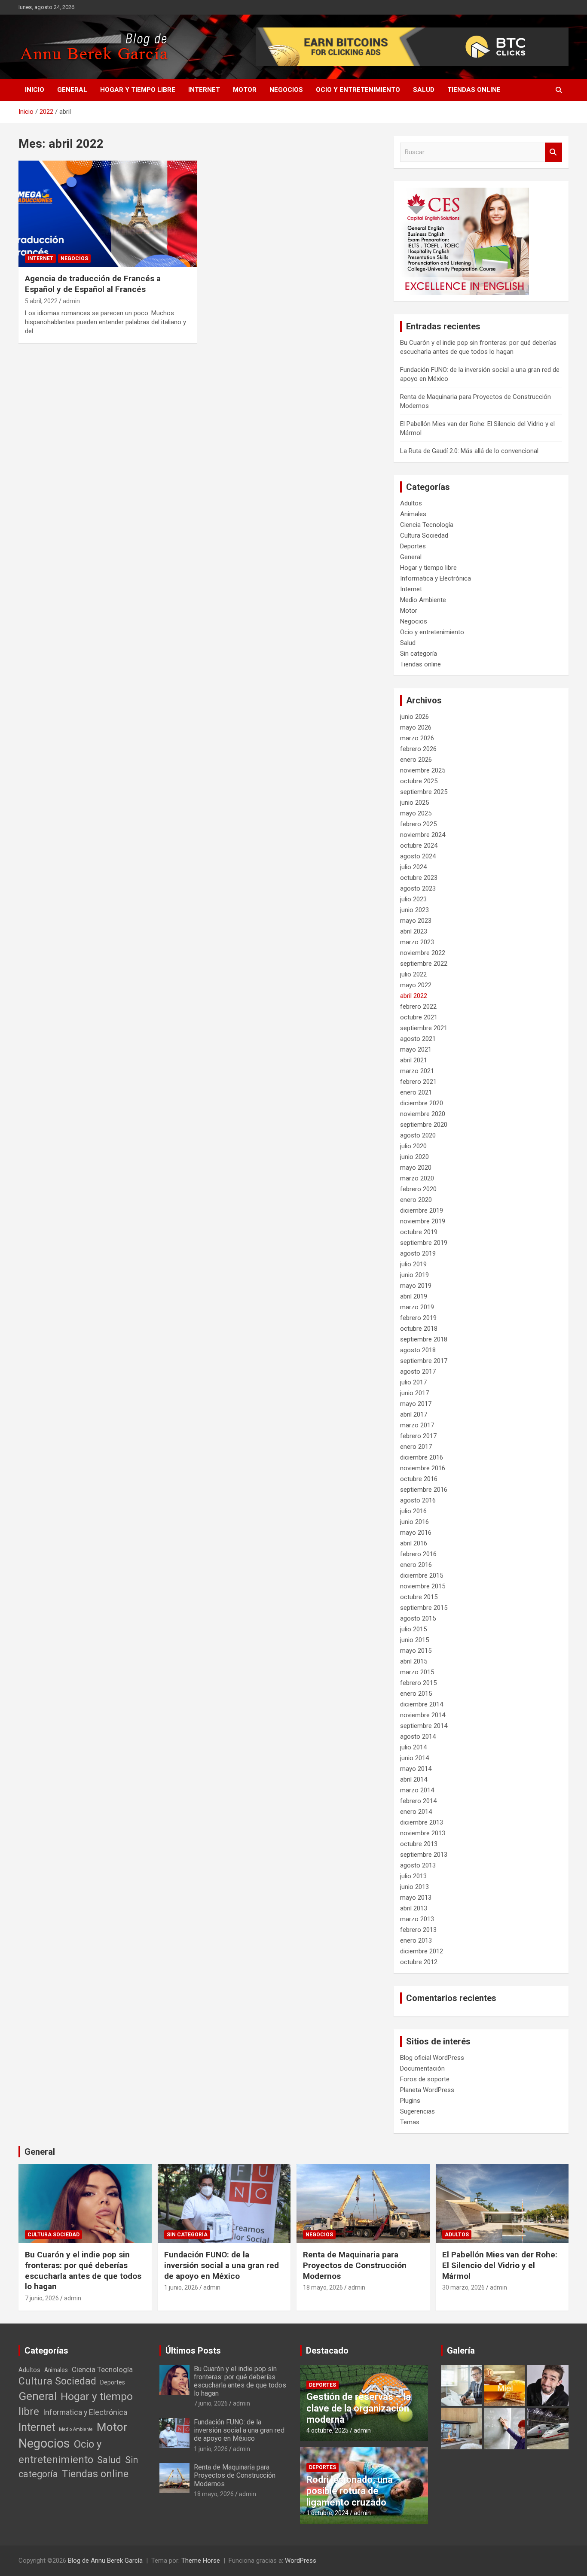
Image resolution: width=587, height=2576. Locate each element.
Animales (413, 514)
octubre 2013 (419, 1844)
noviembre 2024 (423, 835)
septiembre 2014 (424, 1726)
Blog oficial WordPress (432, 2058)
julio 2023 (413, 899)
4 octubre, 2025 (327, 2430)
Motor (245, 90)
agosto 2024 (418, 856)
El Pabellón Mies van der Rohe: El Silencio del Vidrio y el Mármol (500, 2265)
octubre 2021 (419, 1017)
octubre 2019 (419, 1232)
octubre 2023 (419, 878)
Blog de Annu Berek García (105, 2561)
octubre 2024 (419, 845)
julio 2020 (413, 1146)
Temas (410, 2122)
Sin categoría (419, 654)
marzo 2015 (417, 1672)
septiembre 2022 (424, 964)
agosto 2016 (418, 1500)
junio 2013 (414, 1887)
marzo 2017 (417, 1425)
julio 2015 (413, 1629)
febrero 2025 (418, 824)
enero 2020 (416, 1200)
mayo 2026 (416, 727)
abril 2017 (414, 1414)
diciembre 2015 (422, 1575)
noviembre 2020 (423, 1114)
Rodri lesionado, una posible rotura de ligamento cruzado (350, 2491)
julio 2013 (413, 1876)
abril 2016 (414, 1543)
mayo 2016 (416, 1533)
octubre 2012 (419, 1962)
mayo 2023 (416, 921)
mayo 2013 (416, 1898)
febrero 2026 (418, 749)
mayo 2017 (416, 1404)
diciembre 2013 (422, 1822)
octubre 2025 (419, 781)
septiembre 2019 (424, 1243)
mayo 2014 (416, 1769)
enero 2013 (416, 1940)
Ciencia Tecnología (427, 525)
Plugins (410, 2101)
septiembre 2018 (424, 1339)
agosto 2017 (418, 1372)
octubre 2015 (419, 1597)
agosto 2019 (418, 1253)
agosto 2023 (418, 888)
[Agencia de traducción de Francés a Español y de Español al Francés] (108, 214)
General (72, 90)
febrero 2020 (418, 1189)
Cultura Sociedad (424, 535)
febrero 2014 (418, 1801)
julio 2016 (413, 1511)
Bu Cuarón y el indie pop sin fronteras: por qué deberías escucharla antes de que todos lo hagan (83, 2270)
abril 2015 (414, 1661)
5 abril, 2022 (41, 301)
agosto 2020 (418, 1135)
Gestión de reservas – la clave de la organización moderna (359, 2408)
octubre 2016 (419, 1479)
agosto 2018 (418, 1350)
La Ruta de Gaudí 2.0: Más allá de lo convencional (469, 451)
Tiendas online (474, 90)
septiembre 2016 (424, 1490)
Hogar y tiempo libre (138, 90)
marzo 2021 (417, 1071)
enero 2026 (416, 760)
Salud (424, 90)
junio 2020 (414, 1157)
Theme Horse (201, 2561)
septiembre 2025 (424, 792)
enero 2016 (416, 1565)
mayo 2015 (416, 1651)
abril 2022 (414, 996)
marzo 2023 (417, 942)
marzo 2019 (417, 1307)
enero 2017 (416, 1447)
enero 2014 (416, 1812)
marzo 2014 (417, 1790)
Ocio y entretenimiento (358, 90)
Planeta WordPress (427, 2090)
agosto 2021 (418, 1039)
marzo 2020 (417, 1178)
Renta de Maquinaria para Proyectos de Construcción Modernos (355, 2265)
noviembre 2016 (423, 1468)
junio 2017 (414, 1393)
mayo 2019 (416, 1286)
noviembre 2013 (423, 1833)
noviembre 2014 (423, 1715)
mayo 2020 (416, 1168)
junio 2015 (414, 1640)
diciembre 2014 (422, 1704)
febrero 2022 (418, 1007)
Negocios (286, 90)
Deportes (413, 546)
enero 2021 (416, 1092)
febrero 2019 (418, 1318)
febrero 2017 (418, 1436)
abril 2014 (414, 1779)
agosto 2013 (418, 1865)
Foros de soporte (425, 2079)
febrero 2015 (418, 1683)
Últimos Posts (193, 2351)
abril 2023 (414, 931)
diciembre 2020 (422, 1103)
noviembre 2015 (423, 1586)
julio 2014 (413, 1747)
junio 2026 (414, 717)
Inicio (35, 90)
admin (71, 301)
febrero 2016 (418, 1554)
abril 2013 (414, 1908)
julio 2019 (413, 1264)
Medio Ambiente (423, 600)
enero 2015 (416, 1694)
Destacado (327, 2351)
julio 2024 (413, 867)
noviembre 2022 (423, 953)
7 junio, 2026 (42, 2298)
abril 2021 (414, 1060)
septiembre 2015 (424, 1608)
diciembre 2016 (422, 1457)
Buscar (553, 152)
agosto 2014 (418, 1737)
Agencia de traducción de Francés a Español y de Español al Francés (93, 284)
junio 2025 (414, 803)
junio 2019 (414, 1275)
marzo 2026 (417, 738)
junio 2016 (414, 1522)
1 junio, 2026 (181, 2287)
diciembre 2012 (422, 1951)
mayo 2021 (416, 1049)
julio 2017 (413, 1382)
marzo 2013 (417, 1919)
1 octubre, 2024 (327, 2513)
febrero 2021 (418, 1082)
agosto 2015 (418, 1618)
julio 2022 (413, 974)
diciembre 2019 (422, 1210)
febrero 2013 (418, 1930)
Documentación (422, 2068)
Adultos (411, 503)
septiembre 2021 (424, 1028)
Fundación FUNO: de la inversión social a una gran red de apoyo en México (222, 2265)
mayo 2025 (416, 813)
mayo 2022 (416, 985)
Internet (204, 90)
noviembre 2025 (423, 770)
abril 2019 (414, 1296)
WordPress (301, 2561)
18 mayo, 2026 (323, 2287)
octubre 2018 (419, 1329)
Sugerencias (417, 2111)
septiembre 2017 (424, 1361)
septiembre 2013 (424, 1855)
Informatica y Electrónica (436, 578)
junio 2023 (414, 910)
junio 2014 (414, 1758)
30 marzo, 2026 (463, 2287)
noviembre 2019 (423, 1221)
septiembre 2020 (424, 1125)
